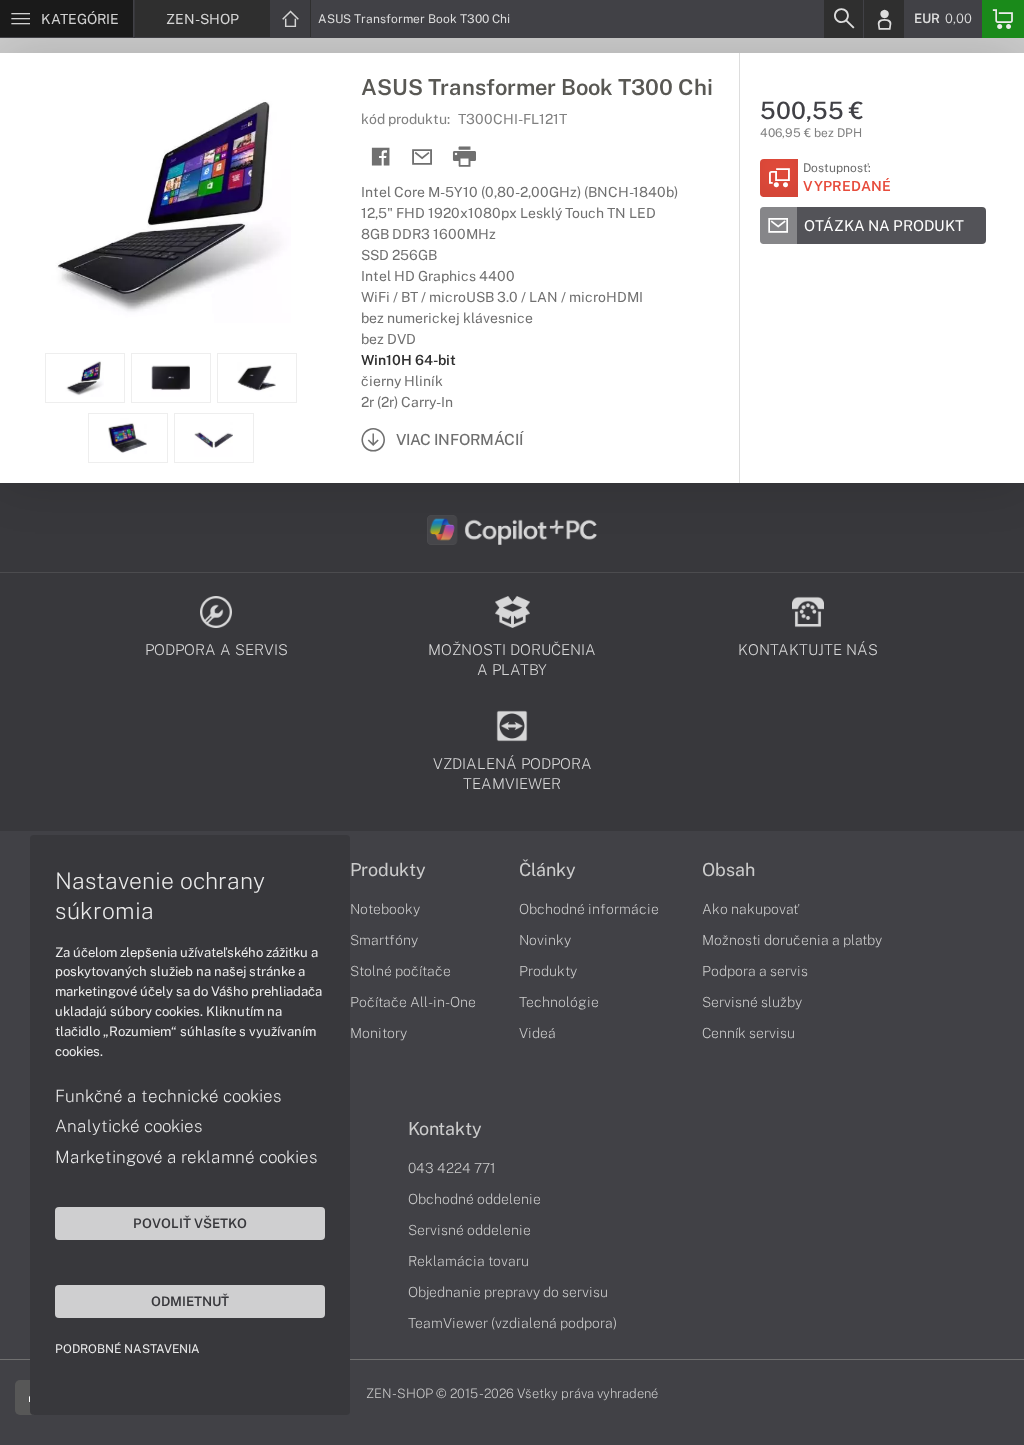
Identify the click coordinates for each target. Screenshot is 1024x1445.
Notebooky (385, 909)
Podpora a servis (755, 971)
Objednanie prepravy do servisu (508, 1292)
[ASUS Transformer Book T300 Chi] (170, 203)
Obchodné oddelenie (474, 1199)
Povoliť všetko (190, 1223)
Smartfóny (384, 940)
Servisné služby (752, 1002)
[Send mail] (422, 157)
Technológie (559, 1002)
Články (547, 870)
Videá (537, 1033)
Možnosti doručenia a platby (792, 940)
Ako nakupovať (750, 909)
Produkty (388, 870)
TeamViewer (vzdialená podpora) (512, 1323)
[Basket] (1003, 19)
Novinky (545, 940)
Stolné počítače (400, 971)
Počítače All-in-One (413, 1002)
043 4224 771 (452, 1168)
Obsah (728, 870)
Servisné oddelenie (469, 1230)
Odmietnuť (190, 1301)
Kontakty (445, 1129)
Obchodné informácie (589, 909)
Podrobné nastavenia (127, 1349)
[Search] (843, 19)
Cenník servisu (748, 1033)
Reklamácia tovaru (468, 1261)
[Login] (884, 19)
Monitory (378, 1033)
